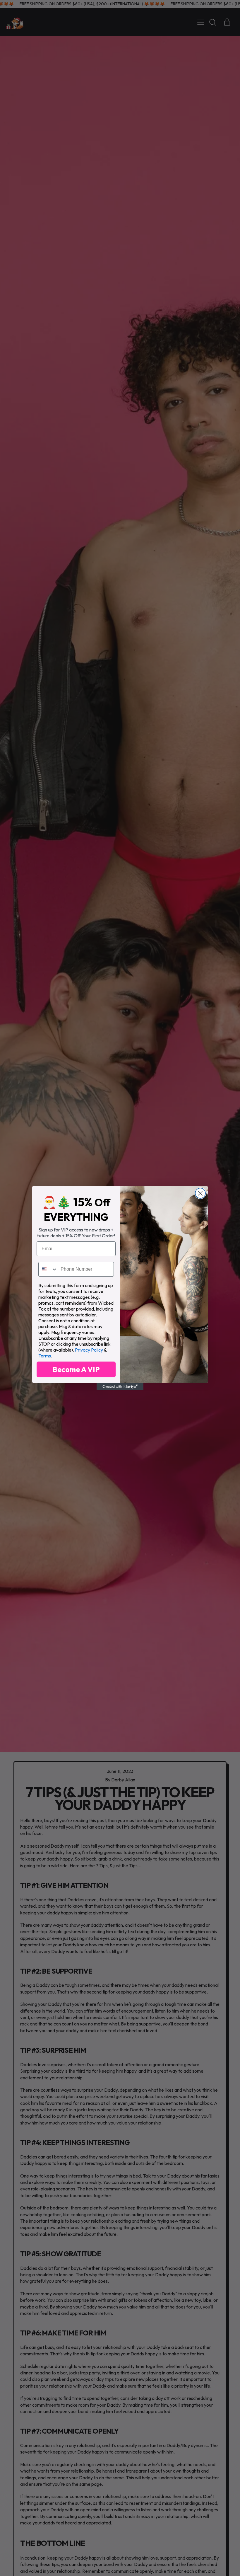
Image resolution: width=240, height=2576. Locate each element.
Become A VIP (76, 1369)
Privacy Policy (89, 1350)
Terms (45, 1356)
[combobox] (48, 1269)
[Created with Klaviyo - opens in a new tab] (120, 1387)
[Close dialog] (200, 1193)
